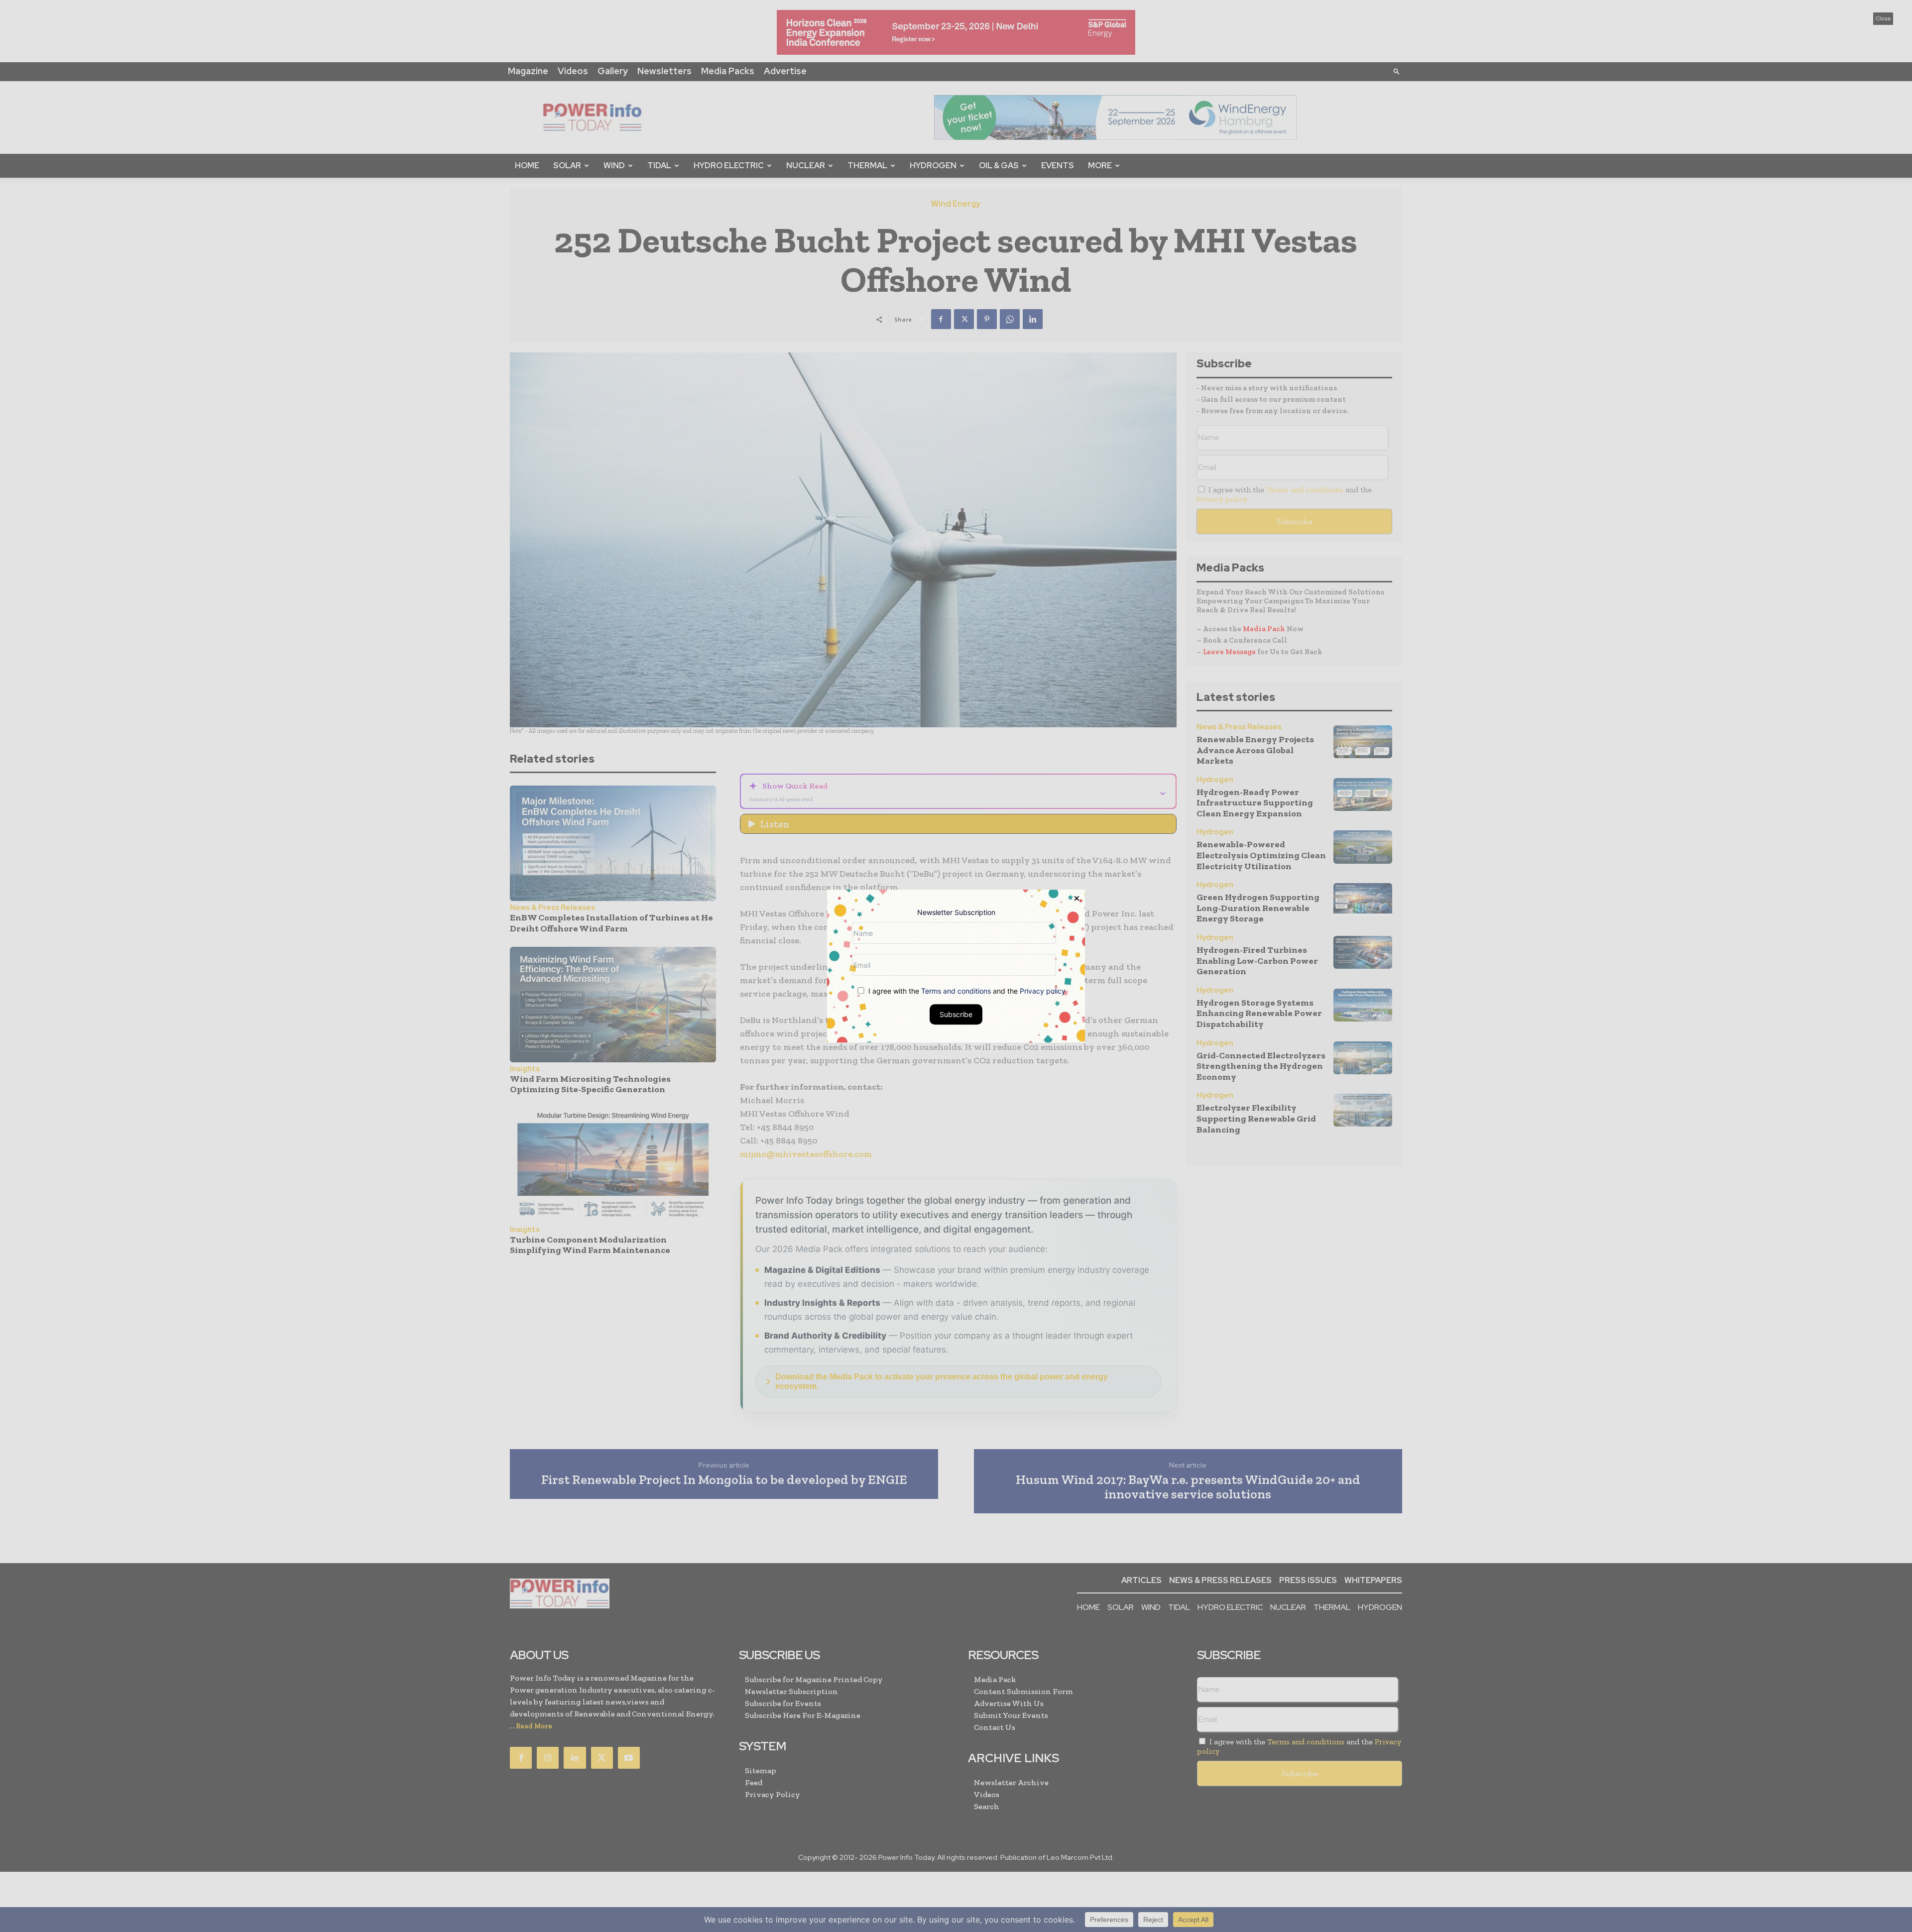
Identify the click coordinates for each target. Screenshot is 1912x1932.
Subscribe (956, 1014)
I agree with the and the (966, 991)
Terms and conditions (956, 991)
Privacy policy (1043, 991)
